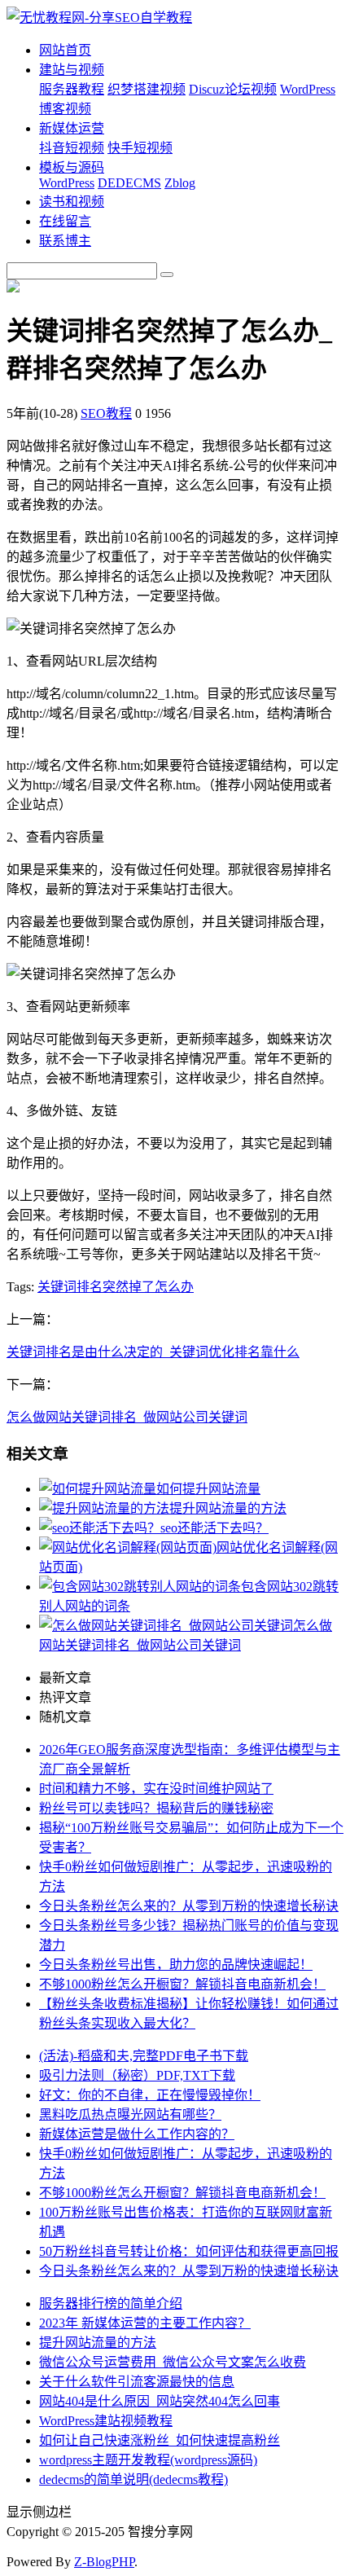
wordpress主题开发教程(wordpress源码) (148, 2460)
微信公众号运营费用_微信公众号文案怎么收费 (173, 2362)
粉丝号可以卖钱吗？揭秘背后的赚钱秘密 (156, 1808)
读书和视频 (72, 202)
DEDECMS (129, 183)
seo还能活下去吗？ (214, 1528)
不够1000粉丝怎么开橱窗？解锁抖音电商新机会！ (182, 1984)
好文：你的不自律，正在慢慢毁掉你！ (150, 2095)
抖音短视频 (72, 148)
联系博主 (65, 241)
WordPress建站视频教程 (106, 2421)
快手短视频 (140, 148)
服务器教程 (72, 89)
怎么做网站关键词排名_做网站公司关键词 (127, 1417)
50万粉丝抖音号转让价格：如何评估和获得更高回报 (189, 2251)
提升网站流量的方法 (228, 1508)
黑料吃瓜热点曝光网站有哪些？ (130, 2114)
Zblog (180, 183)
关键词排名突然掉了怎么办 (116, 1287)
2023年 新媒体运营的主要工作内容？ (145, 2323)
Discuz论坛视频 (233, 89)
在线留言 (65, 221)
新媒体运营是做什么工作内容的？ (137, 2134)
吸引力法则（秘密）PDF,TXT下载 (137, 2075)
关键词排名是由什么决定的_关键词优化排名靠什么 (153, 1352)
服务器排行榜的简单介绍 (111, 2303)
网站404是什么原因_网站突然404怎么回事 (160, 2401)
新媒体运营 (72, 128)
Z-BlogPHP (104, 2562)
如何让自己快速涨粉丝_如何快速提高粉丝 (160, 2440)
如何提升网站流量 (208, 1489)
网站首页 (65, 50)
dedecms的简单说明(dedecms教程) (133, 2479)
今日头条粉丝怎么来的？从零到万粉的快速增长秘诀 (189, 1906)
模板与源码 (72, 167)
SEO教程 (106, 413)
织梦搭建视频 (147, 89)
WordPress (67, 183)
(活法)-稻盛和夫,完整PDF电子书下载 (144, 2056)
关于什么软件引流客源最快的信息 (137, 2382)
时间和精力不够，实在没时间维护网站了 (156, 1789)
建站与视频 (72, 70)
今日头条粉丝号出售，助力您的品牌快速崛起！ (176, 1965)
